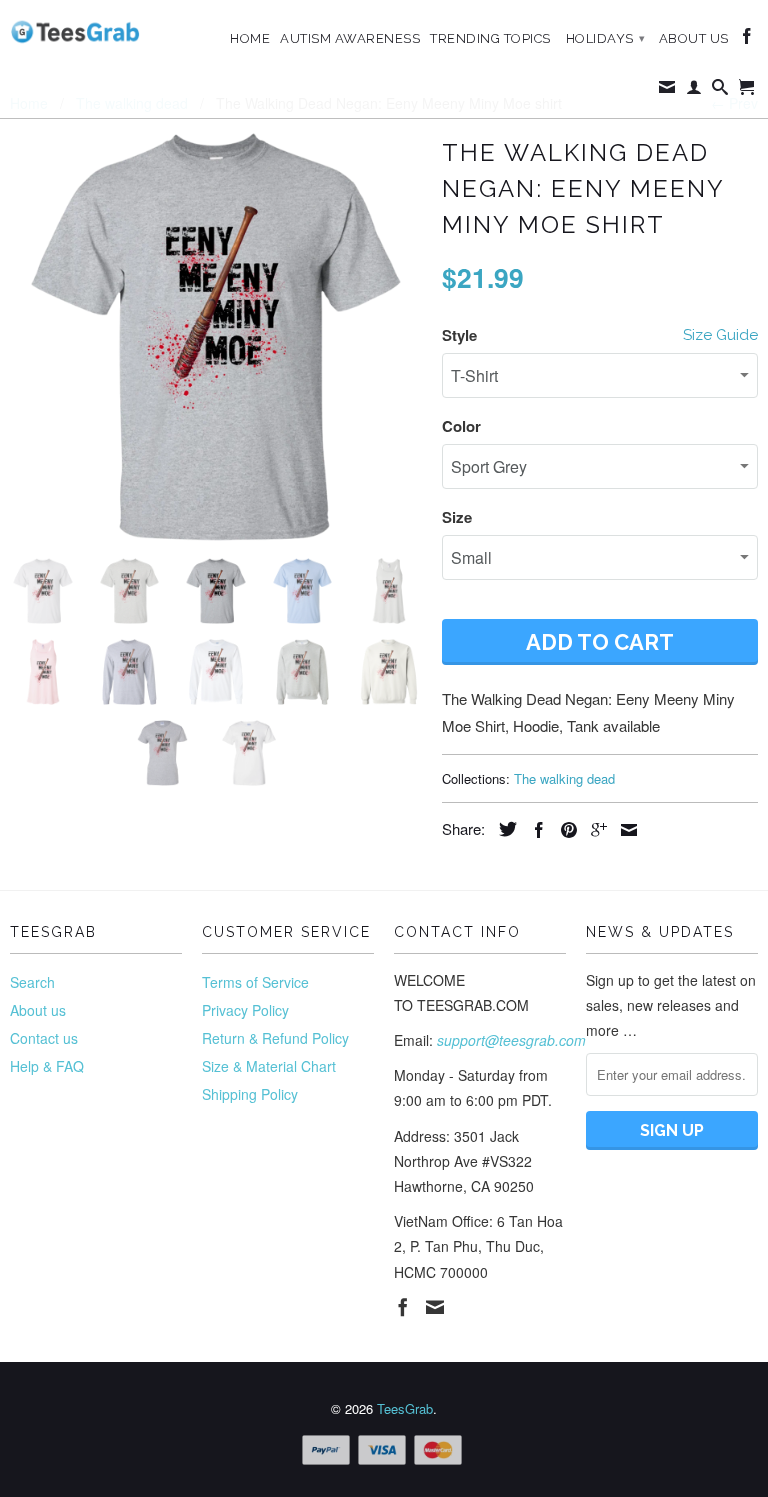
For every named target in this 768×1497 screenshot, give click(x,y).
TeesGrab (405, 1408)
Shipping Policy (250, 1094)
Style (459, 335)
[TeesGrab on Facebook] (747, 40)
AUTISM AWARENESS (350, 38)
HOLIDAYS (606, 38)
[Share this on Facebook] (534, 830)
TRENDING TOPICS (490, 38)
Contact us (44, 1038)
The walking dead (564, 778)
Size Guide (720, 335)
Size (457, 517)
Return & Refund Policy (275, 1038)
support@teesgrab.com (511, 1040)
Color (461, 426)
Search (32, 982)
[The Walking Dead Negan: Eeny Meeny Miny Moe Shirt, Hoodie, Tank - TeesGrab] (216, 337)
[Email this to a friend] (624, 830)
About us (38, 1010)
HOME (250, 38)
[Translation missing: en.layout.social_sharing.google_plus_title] (594, 830)
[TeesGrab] (75, 31)
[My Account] (694, 91)
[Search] (720, 91)
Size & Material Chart (269, 1066)
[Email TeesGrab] (667, 91)
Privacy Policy (245, 1010)
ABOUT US (694, 38)
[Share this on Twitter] (503, 829)
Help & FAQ (47, 1066)
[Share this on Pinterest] (564, 830)
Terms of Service (255, 982)
